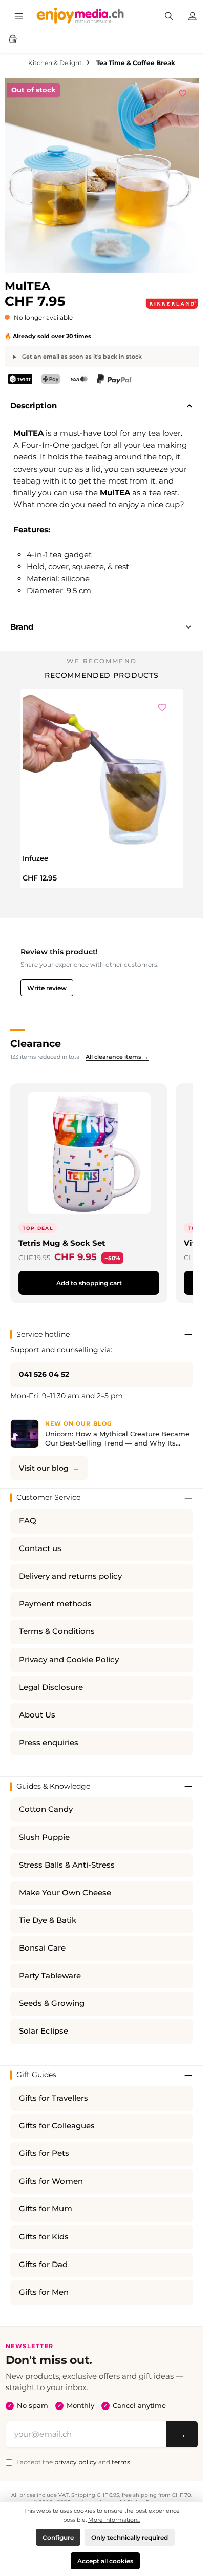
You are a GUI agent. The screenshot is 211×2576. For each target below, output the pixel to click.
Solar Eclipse (44, 2031)
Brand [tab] (22, 627)
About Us (37, 1715)
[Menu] (19, 15)
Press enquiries (49, 1743)
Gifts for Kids (44, 2237)
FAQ (28, 1521)
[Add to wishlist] (183, 92)
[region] (102, 176)
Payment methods (55, 1604)
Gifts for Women (51, 2181)
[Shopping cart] (13, 38)
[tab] (102, 406)
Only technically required (130, 2537)
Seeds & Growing (52, 2003)
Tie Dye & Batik (48, 1920)
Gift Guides (36, 2075)
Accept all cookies (105, 2561)
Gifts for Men (44, 2292)
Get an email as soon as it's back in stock (81, 357)
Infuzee (35, 858)
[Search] (169, 15)
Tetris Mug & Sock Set (62, 1243)
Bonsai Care (42, 1948)
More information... (114, 2520)
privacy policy (76, 2462)
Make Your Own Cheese (65, 1893)
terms (121, 2462)
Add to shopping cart (89, 1283)
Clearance (36, 1043)
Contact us (40, 1548)
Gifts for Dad (43, 2265)
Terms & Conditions (57, 1631)
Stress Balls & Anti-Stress (67, 1865)
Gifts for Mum (46, 2209)
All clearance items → (117, 1057)
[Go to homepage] (80, 15)
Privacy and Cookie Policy (69, 1660)
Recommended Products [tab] (102, 675)
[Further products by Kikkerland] (172, 304)
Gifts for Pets (44, 2153)
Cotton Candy (46, 1809)
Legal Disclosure (51, 1687)
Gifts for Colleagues (57, 2126)
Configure (58, 2537)
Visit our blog (44, 1468)
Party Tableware (50, 1976)
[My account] (193, 15)
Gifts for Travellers (54, 2098)
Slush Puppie (44, 1837)
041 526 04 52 (44, 1374)
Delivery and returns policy (70, 1576)
